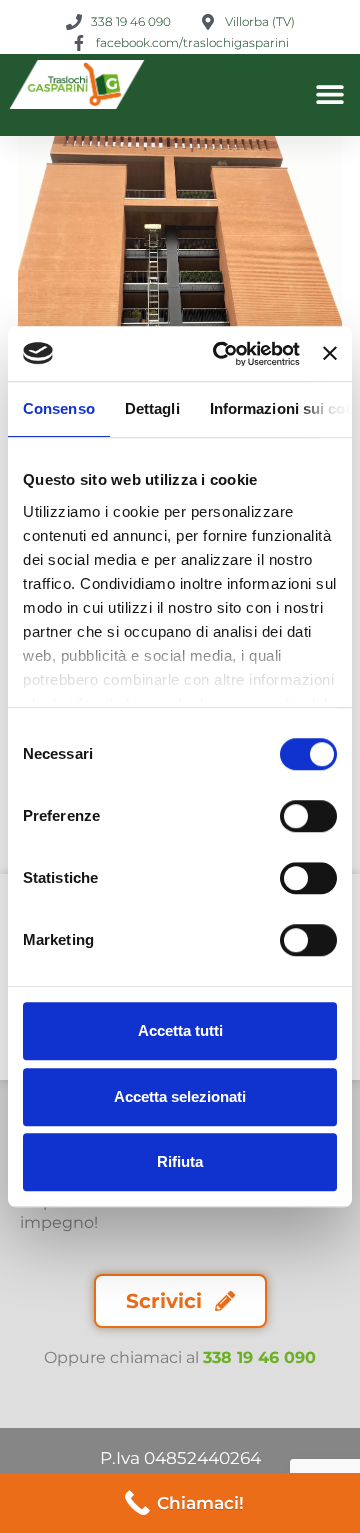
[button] (330, 94)
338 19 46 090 (259, 1357)
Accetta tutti (180, 1030)
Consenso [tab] (59, 408)
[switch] (308, 816)
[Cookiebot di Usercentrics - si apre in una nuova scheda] (222, 354)
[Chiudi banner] (330, 354)
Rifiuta (180, 1161)
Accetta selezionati (180, 1096)
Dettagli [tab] (152, 408)
